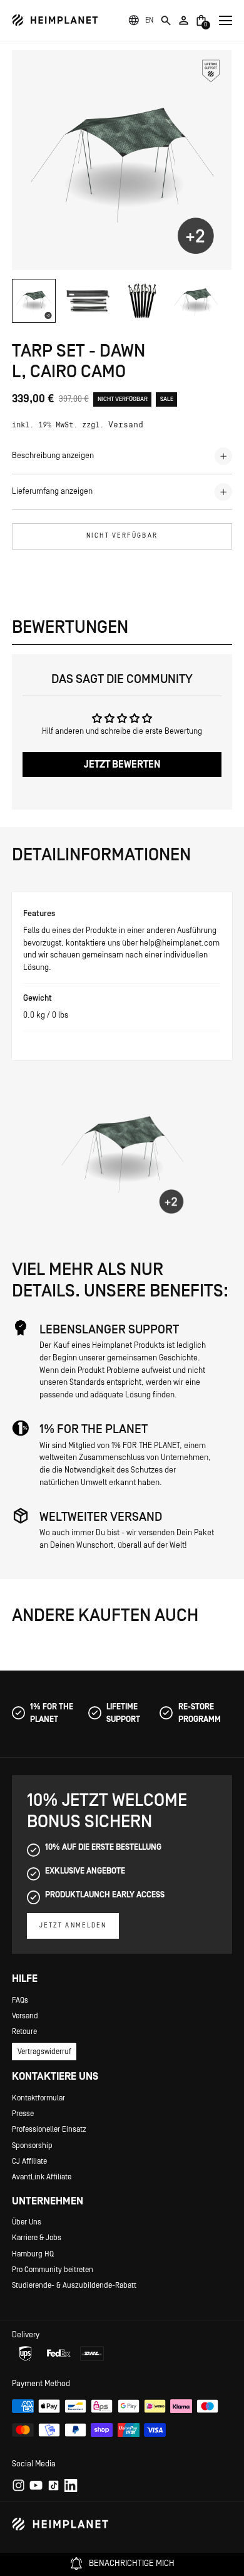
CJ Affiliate (29, 2161)
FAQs (20, 2000)
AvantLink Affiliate (42, 2177)
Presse (23, 2114)
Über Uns (27, 2222)
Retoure (24, 2031)
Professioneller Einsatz (49, 2129)
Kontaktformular (38, 2098)
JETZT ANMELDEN (73, 1926)
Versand (126, 425)
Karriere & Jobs (37, 2238)
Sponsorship (32, 2146)
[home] (55, 20)
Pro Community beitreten (53, 2270)
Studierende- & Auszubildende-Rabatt (74, 2285)
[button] (149, 20)
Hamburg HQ (33, 2254)
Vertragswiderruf (44, 2052)
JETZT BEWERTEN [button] (122, 764)
